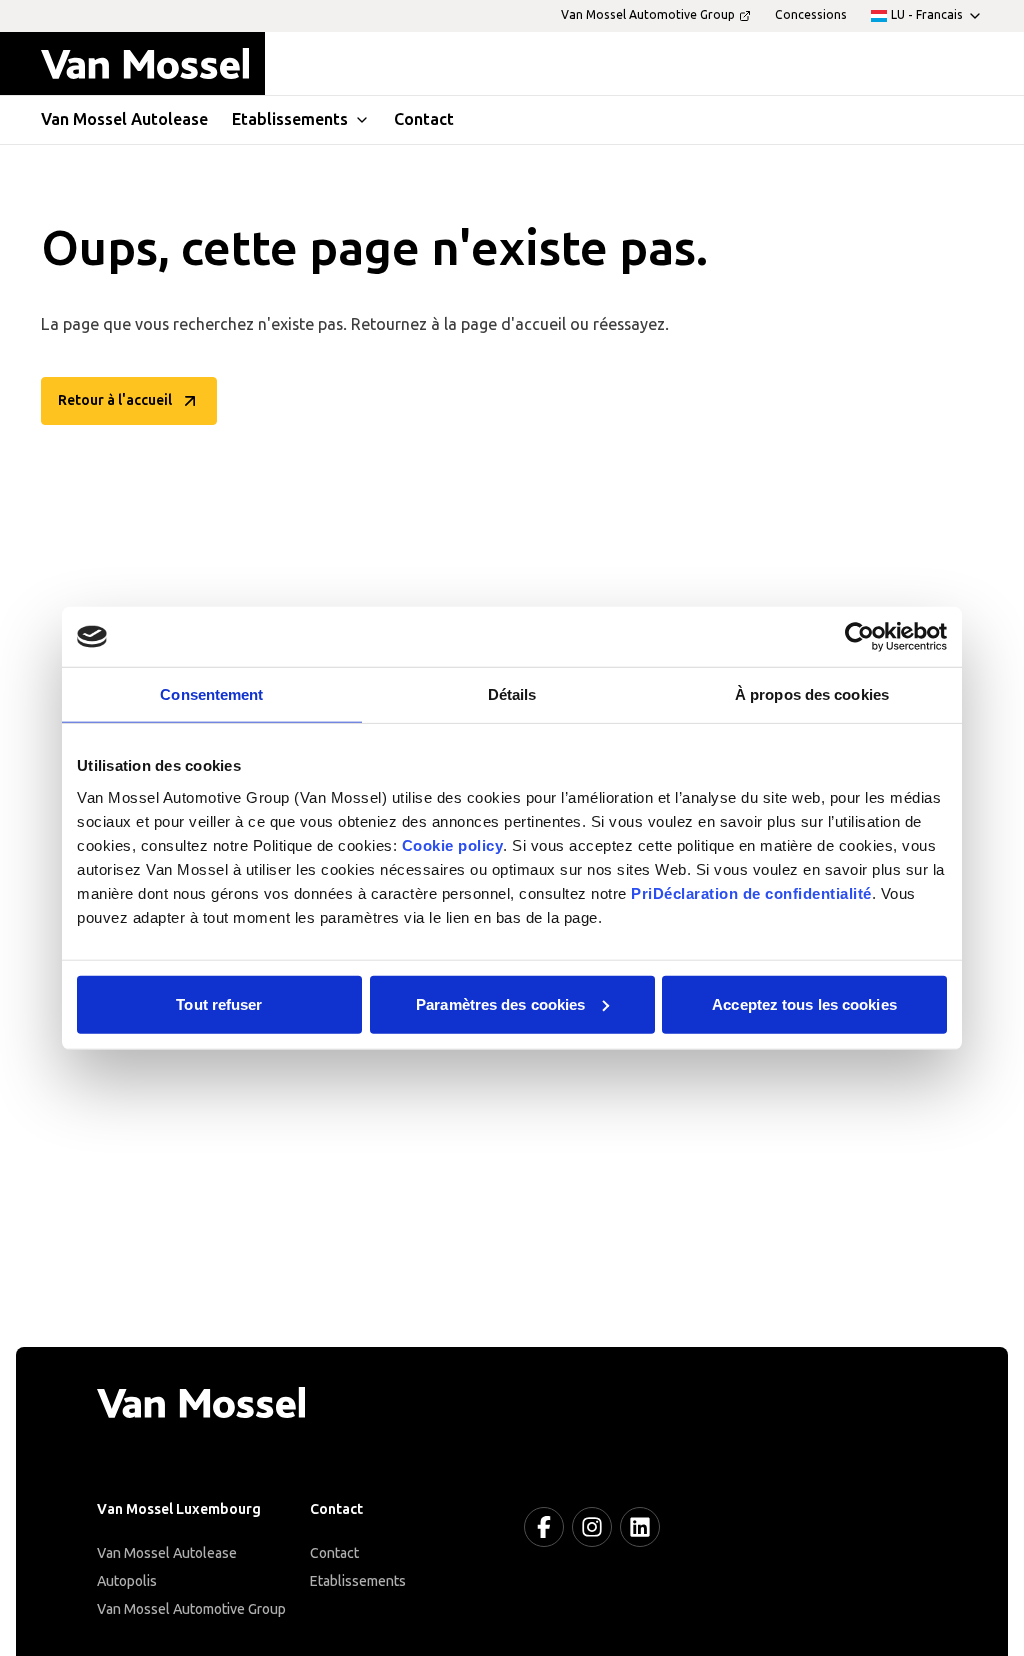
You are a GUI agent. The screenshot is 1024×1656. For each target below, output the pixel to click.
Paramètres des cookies (500, 1003)
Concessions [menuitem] (811, 15)
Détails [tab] (512, 694)
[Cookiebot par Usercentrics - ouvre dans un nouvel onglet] (859, 637)
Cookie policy (453, 844)
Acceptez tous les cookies (804, 1003)
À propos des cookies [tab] (812, 694)
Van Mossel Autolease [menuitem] (124, 119)
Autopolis (127, 1581)
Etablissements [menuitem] (290, 119)
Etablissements (358, 1581)
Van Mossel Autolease (167, 1553)
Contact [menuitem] (424, 119)
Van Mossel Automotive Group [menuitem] (648, 15)
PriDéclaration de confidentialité (751, 892)
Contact (334, 1553)
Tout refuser (219, 1003)
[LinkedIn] (640, 1527)
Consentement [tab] (211, 694)
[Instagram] (592, 1527)
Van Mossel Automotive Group (191, 1609)
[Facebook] (544, 1527)
